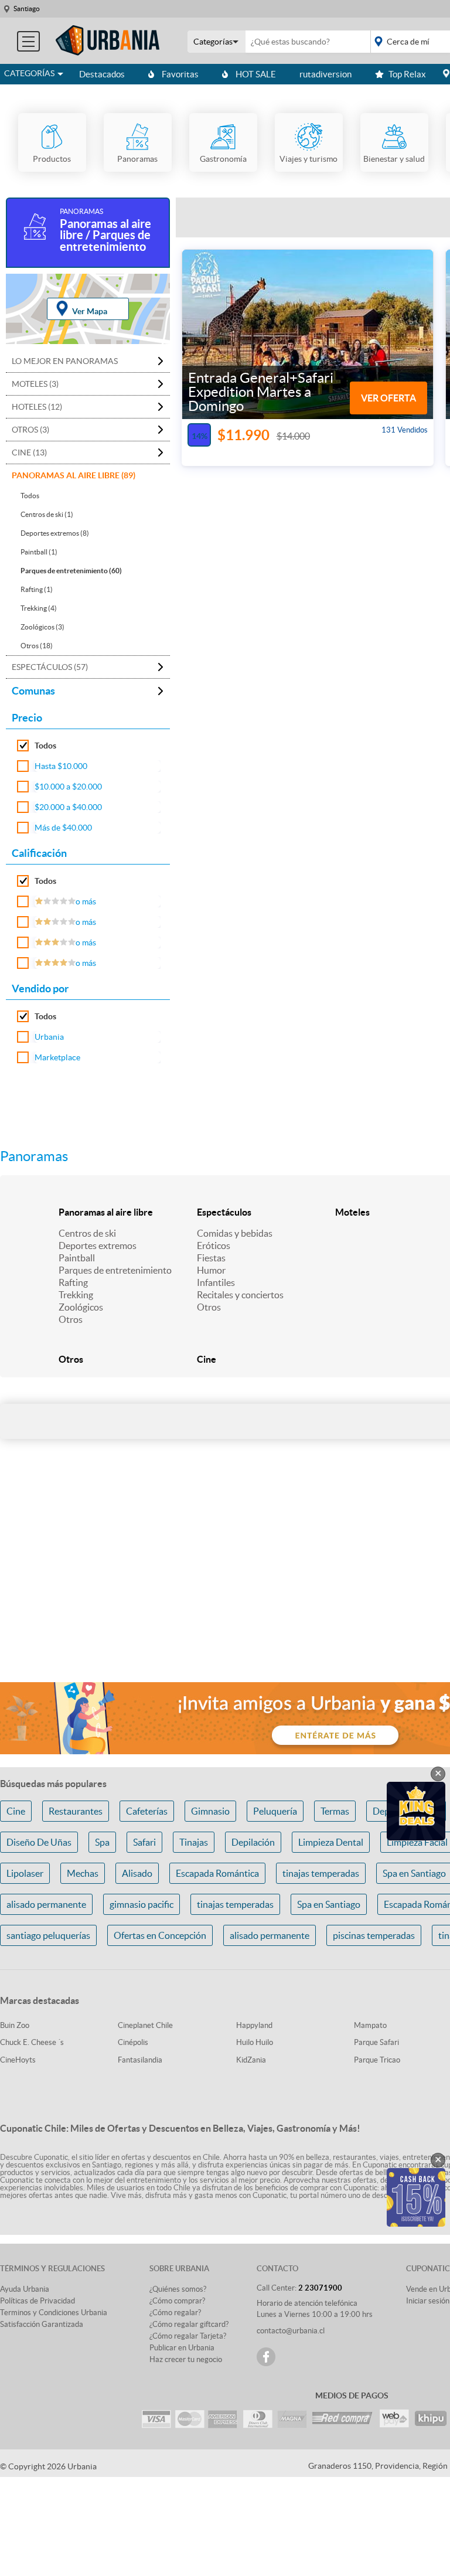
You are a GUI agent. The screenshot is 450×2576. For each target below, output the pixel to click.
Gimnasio (210, 1811)
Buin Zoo (15, 2025)
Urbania (49, 1037)
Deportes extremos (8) (55, 533)
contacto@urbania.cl (291, 2331)
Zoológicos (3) (42, 627)
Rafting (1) (37, 589)
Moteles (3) (35, 384)
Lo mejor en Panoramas (65, 361)
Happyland (254, 2025)
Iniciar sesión (428, 2301)
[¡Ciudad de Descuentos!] (108, 41)
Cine (207, 1359)
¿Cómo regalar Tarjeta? (188, 2336)
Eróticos (214, 1246)
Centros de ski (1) (47, 514)
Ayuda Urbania (25, 2289)
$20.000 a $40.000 (68, 807)
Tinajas (194, 1842)
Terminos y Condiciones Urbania (54, 2313)
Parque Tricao (377, 2060)
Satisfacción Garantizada (42, 2324)
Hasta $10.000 (61, 766)
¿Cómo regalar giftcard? (189, 2324)
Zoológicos (81, 1307)
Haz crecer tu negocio (186, 2359)
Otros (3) (30, 430)
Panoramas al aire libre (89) (74, 475)
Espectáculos (224, 1212)
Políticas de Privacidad (37, 2301)
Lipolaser (25, 1873)
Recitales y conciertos (240, 1295)
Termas (335, 1811)
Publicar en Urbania (182, 2348)
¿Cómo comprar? (177, 2301)
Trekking (76, 1295)
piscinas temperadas (374, 1935)
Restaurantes (76, 1811)
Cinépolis (133, 2042)
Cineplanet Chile (145, 2025)
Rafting (73, 1282)
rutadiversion (325, 74)
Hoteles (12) (37, 407)
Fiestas (211, 1258)
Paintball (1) (39, 552)
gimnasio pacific (142, 1904)
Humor (211, 1270)
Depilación (253, 1842)
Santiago (27, 8)
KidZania (251, 2060)
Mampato (370, 2025)
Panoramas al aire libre (106, 1212)
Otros (71, 1319)
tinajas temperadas (321, 1873)
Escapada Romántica (217, 1873)
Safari (144, 1842)
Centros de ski (87, 1233)
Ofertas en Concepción (160, 1935)
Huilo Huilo (255, 2042)
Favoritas (180, 74)
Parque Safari (376, 2042)
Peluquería (275, 1811)
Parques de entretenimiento (115, 1270)
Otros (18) (37, 646)
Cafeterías (147, 1811)
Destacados (102, 74)
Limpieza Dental (331, 1842)
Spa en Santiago (329, 1904)
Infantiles (216, 1282)
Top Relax (407, 74)
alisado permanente (46, 1904)
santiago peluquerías (48, 1935)
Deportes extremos (98, 1246)
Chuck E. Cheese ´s (32, 2042)
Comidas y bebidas (235, 1233)
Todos (30, 496)
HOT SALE (256, 74)
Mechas (83, 1873)
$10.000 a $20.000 (68, 787)
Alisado (137, 1873)
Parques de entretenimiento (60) (71, 571)
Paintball (77, 1258)
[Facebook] (266, 2357)
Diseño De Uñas (39, 1842)
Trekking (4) (39, 608)
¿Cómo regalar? (175, 2313)
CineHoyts (18, 2060)
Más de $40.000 (63, 828)
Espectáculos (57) (50, 667)
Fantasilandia (140, 2060)
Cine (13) (29, 452)
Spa (102, 1842)
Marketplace (57, 1057)
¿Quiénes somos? (178, 2289)
